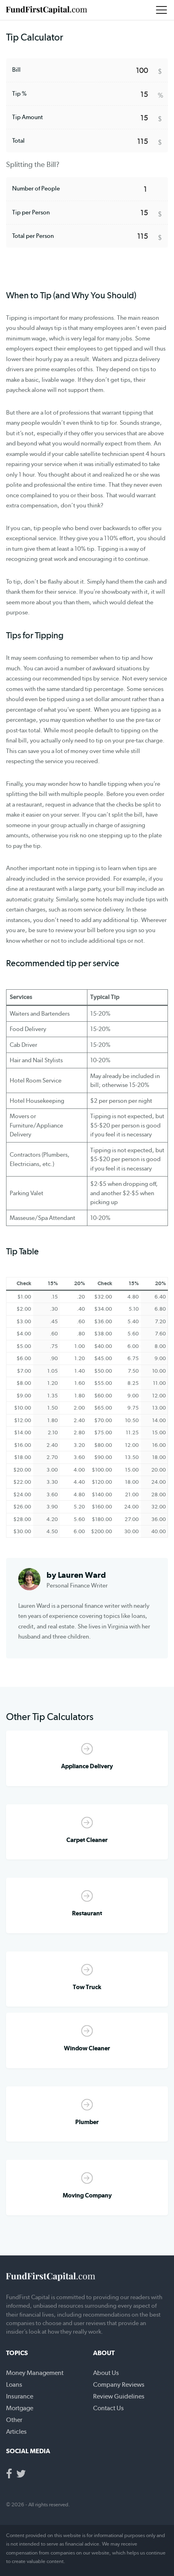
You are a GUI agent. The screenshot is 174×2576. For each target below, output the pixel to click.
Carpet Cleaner (87, 1840)
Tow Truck (87, 1987)
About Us (106, 2373)
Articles (16, 2432)
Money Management (35, 2373)
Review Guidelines (119, 2396)
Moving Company (87, 2195)
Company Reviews (119, 2385)
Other (14, 2420)
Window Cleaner (87, 2048)
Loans (14, 2385)
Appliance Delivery (87, 1766)
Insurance (20, 2396)
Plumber (87, 2122)
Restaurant (87, 1913)
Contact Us (108, 2408)
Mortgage (20, 2408)
